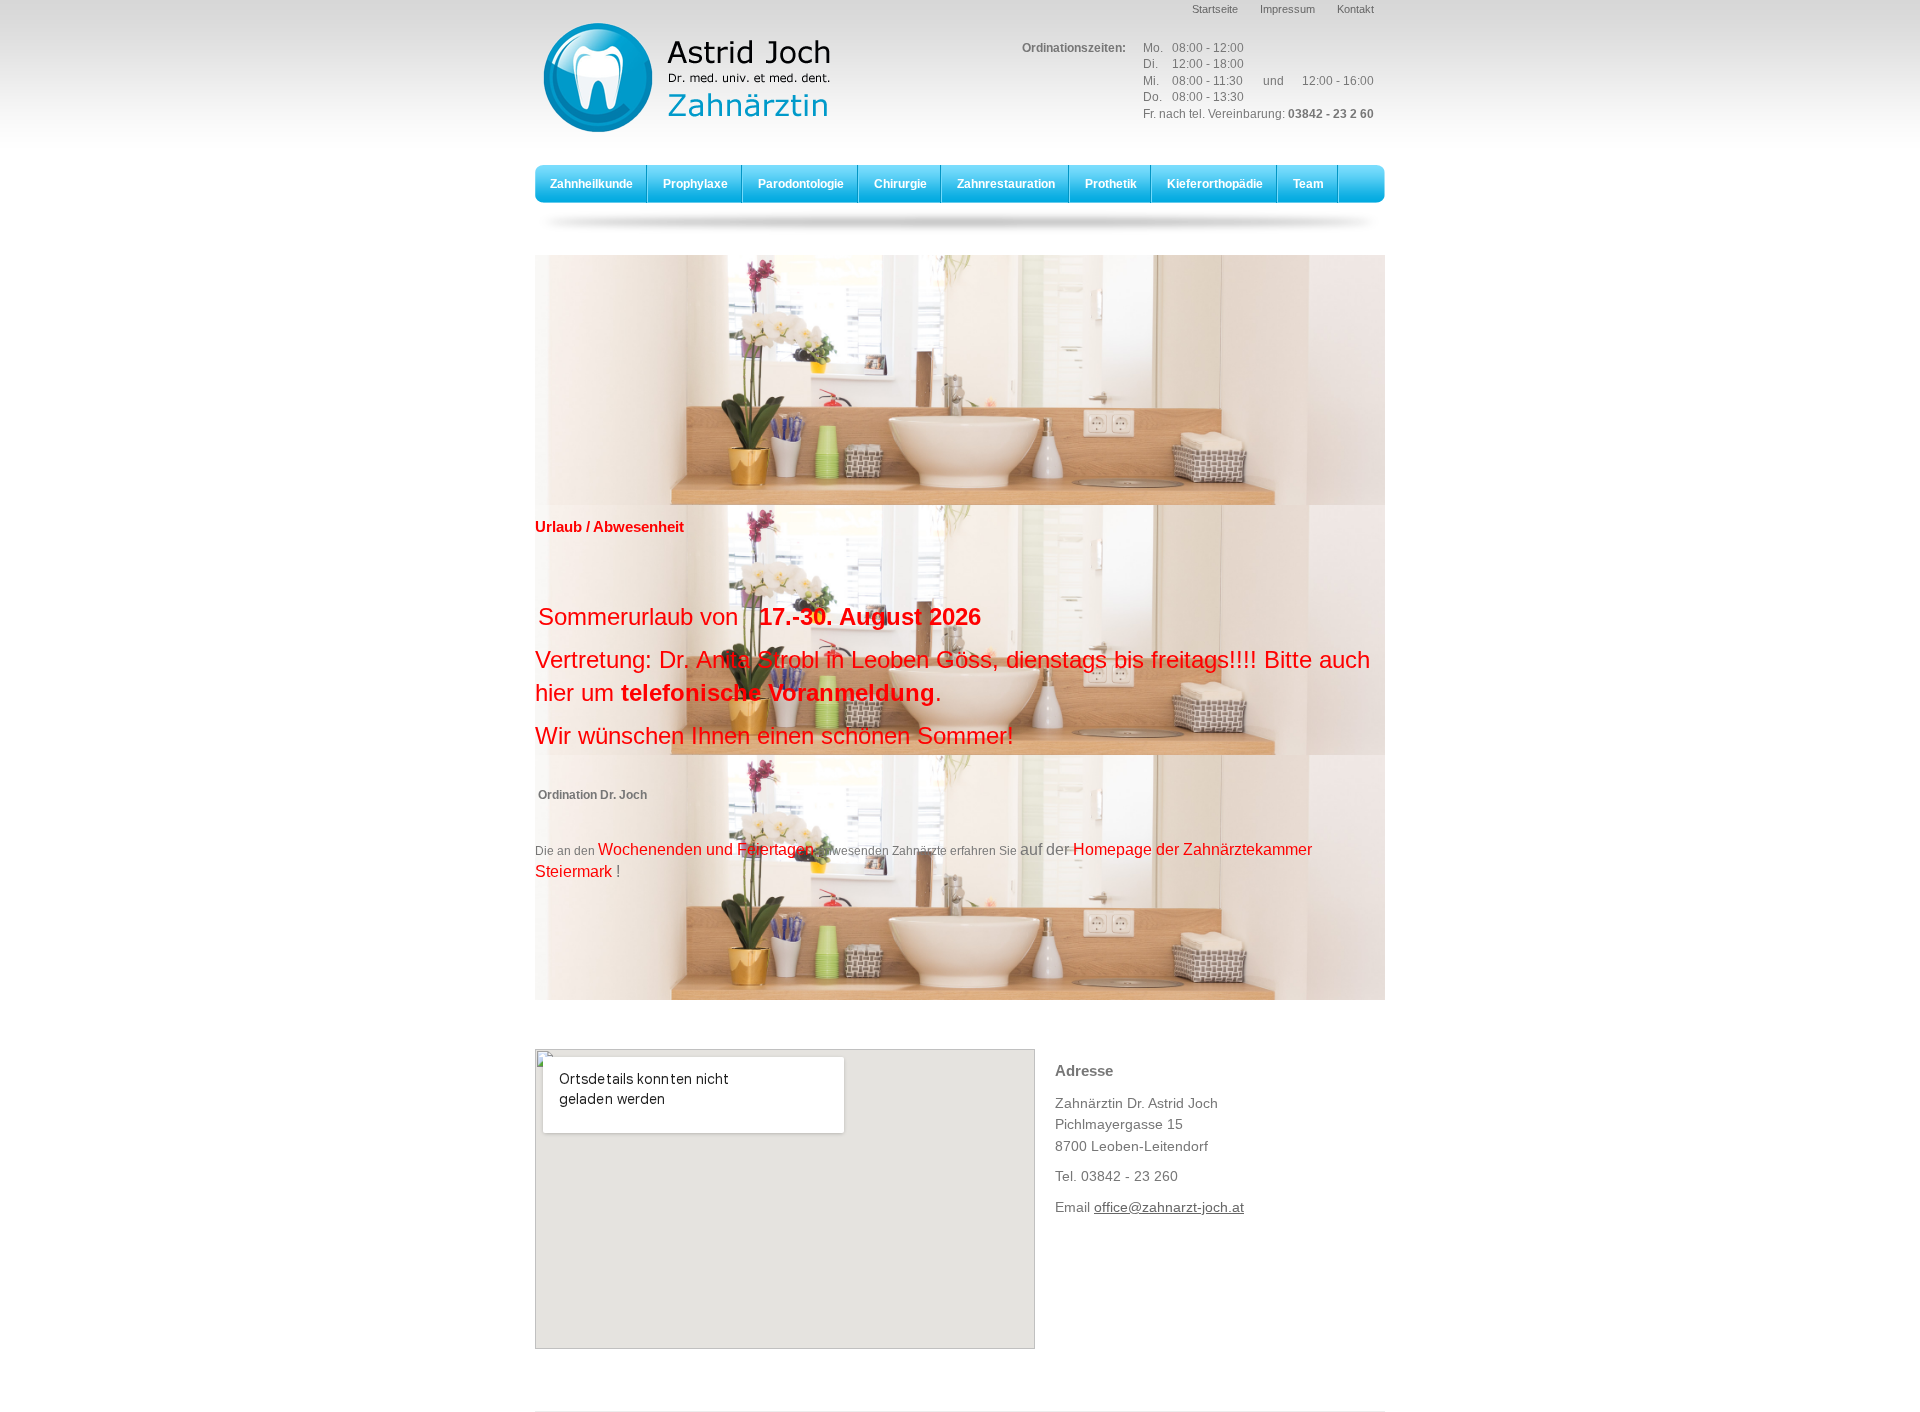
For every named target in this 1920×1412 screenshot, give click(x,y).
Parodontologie (801, 184)
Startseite (1215, 9)
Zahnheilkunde (591, 184)
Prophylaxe (695, 184)
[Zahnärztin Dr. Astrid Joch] (710, 77)
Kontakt (1355, 9)
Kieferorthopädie (1215, 184)
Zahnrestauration (1006, 184)
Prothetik (1111, 184)
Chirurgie (900, 184)
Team (1308, 184)
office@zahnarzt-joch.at (1169, 1207)
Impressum (1287, 9)
